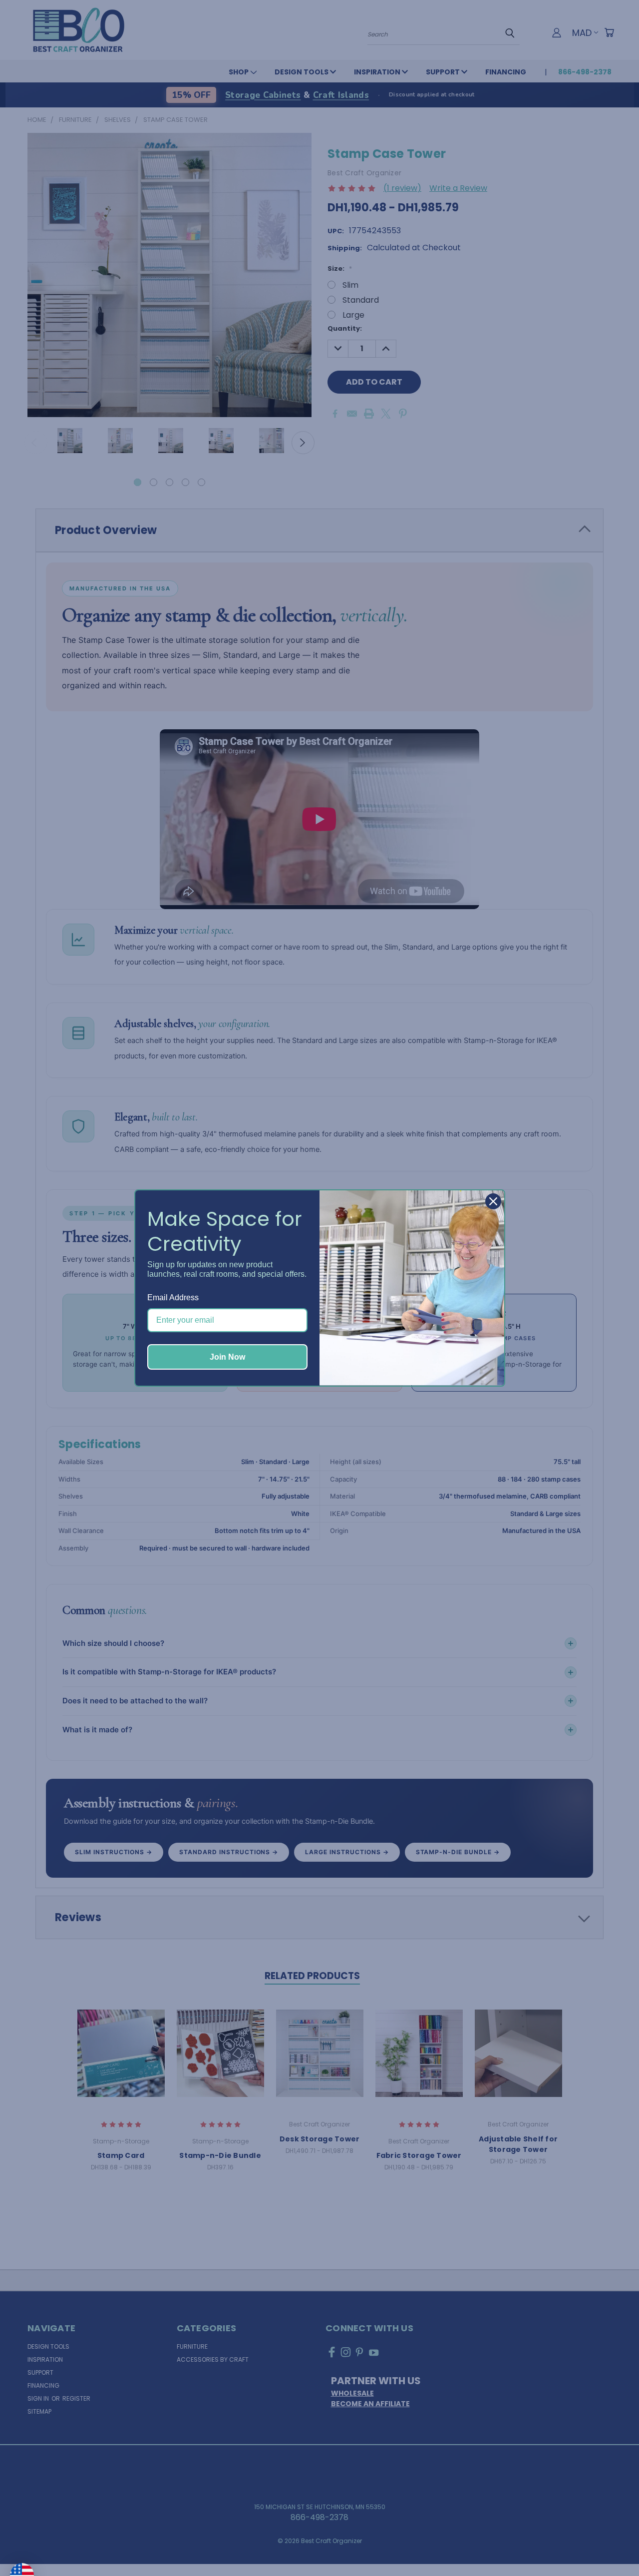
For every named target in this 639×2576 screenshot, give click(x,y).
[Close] (493, 1201)
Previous (611, 2545)
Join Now (227, 1357)
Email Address (173, 1297)
